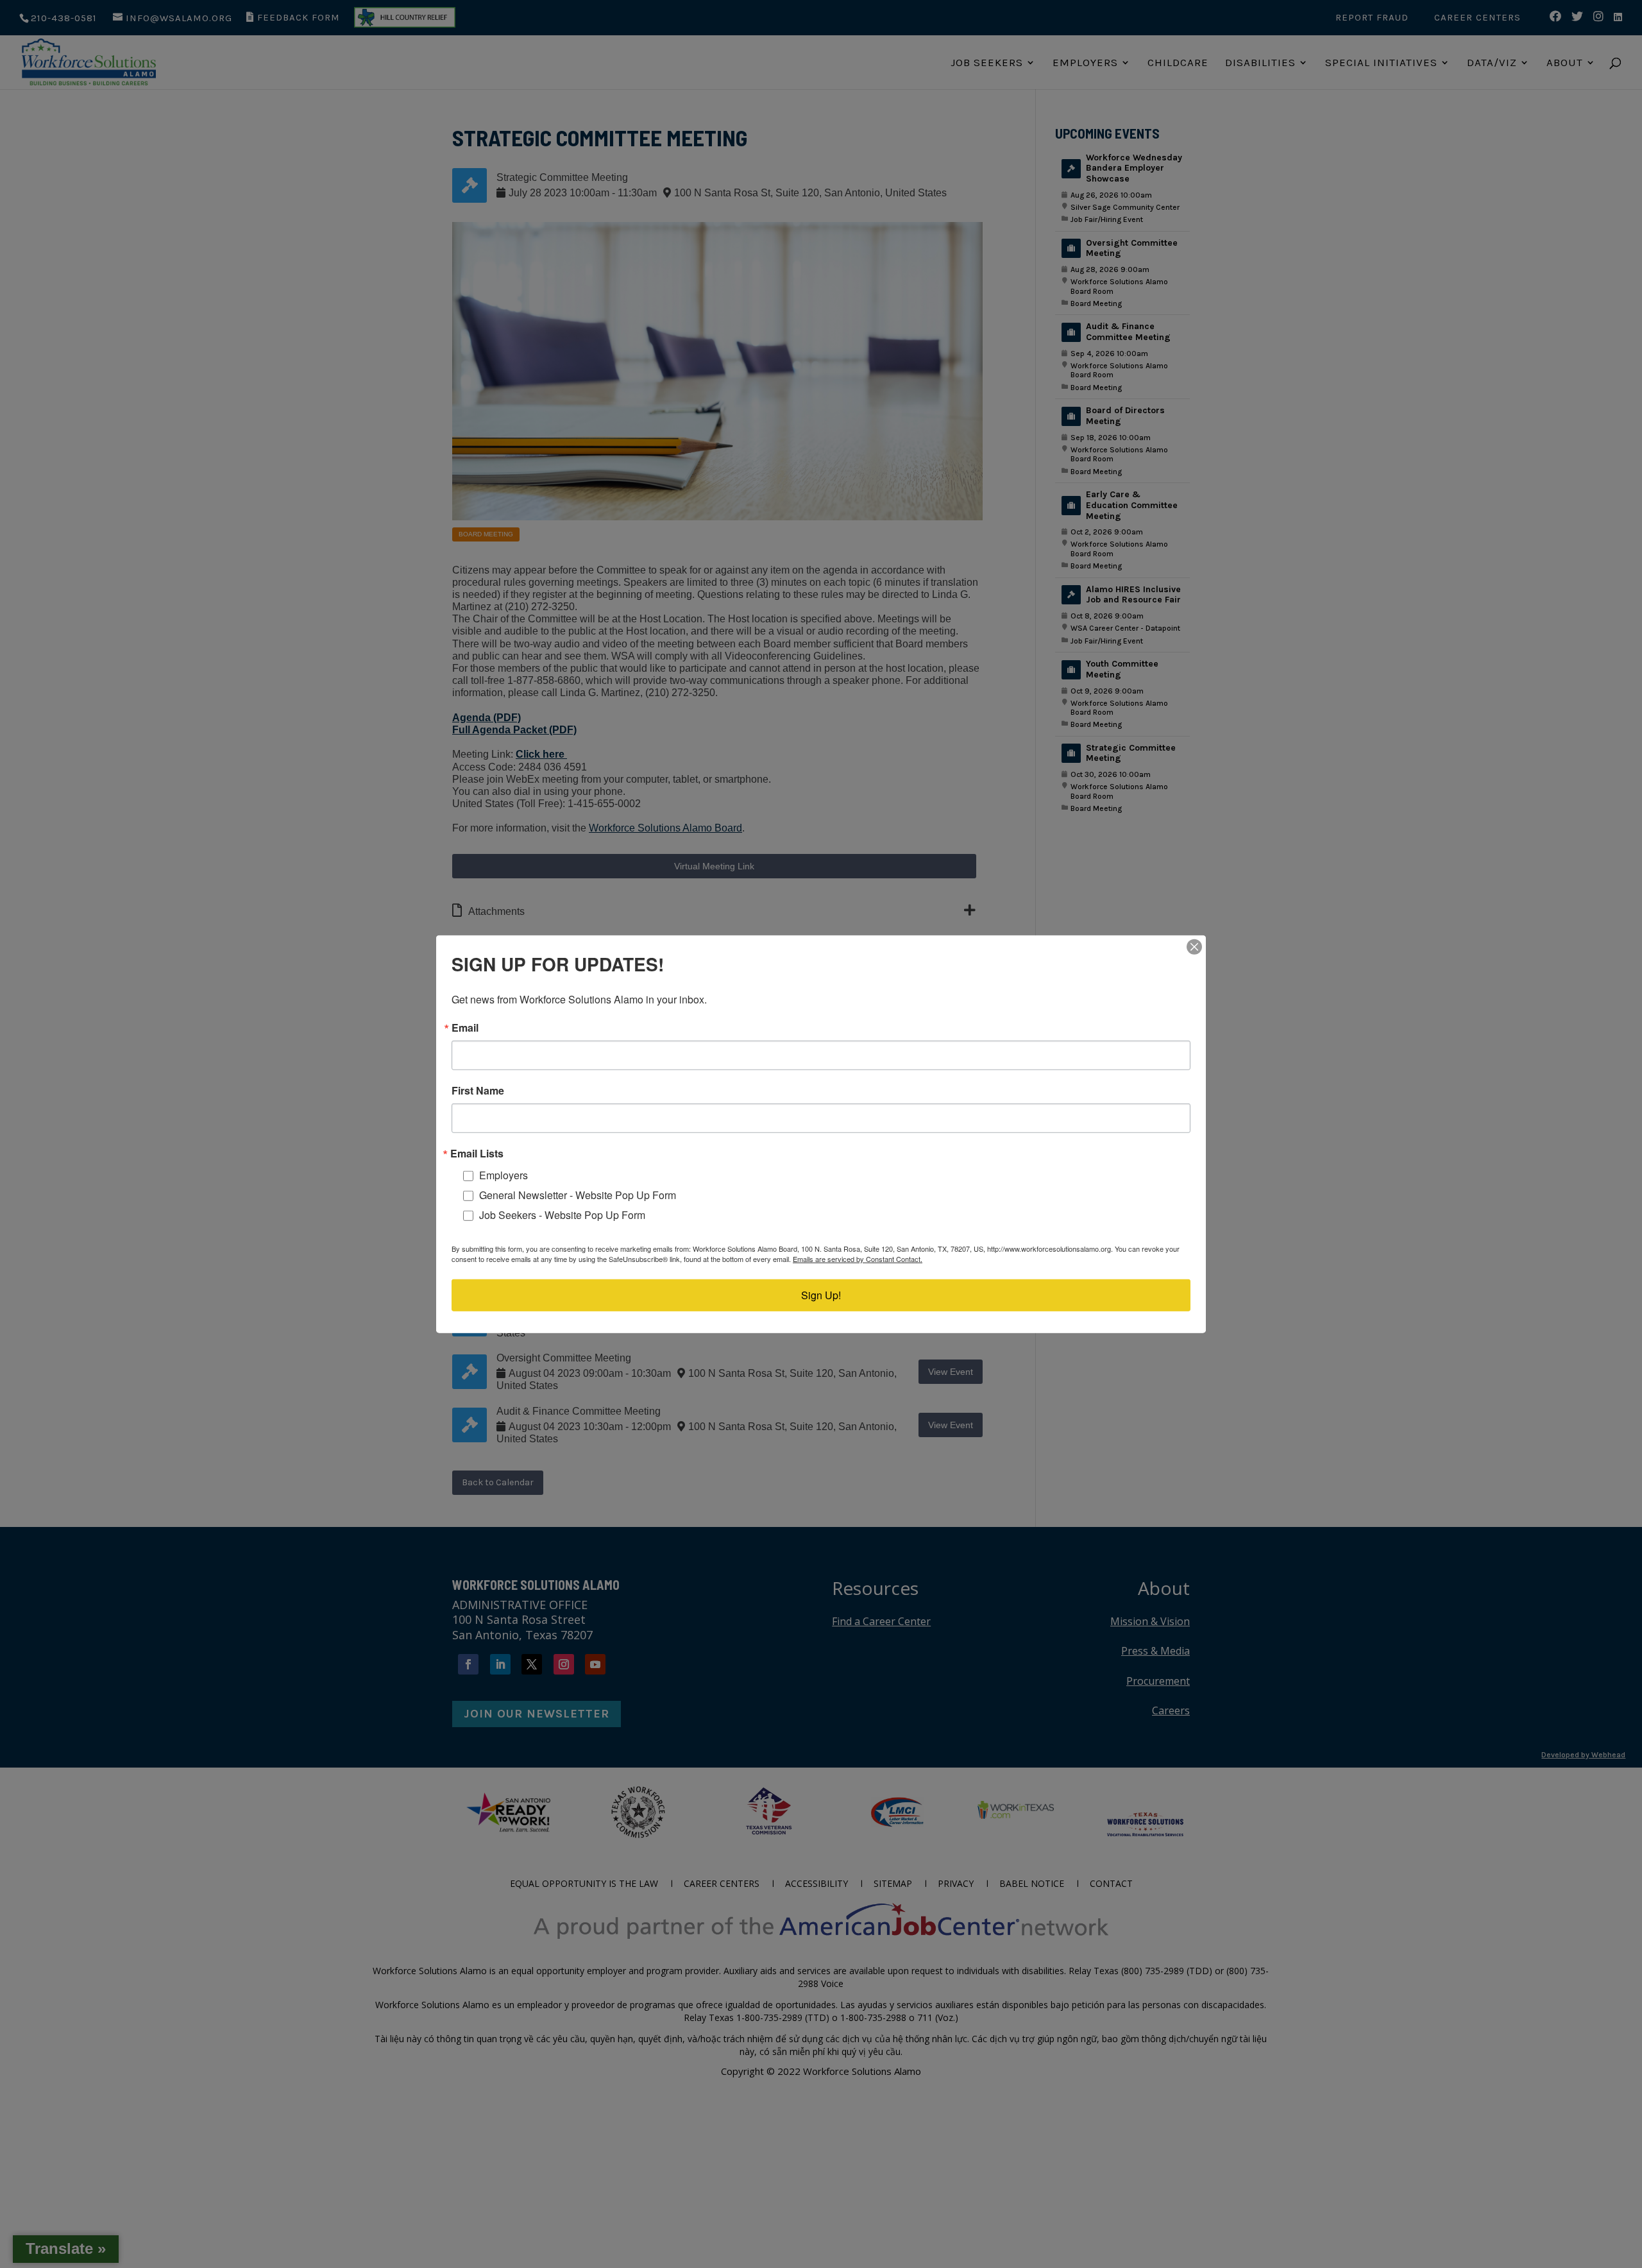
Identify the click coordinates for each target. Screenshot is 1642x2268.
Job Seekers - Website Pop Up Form (562, 1214)
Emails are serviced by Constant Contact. (858, 1259)
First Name (478, 1090)
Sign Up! (821, 1295)
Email (465, 1027)
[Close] (1194, 946)
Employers (504, 1175)
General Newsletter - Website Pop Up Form (578, 1195)
